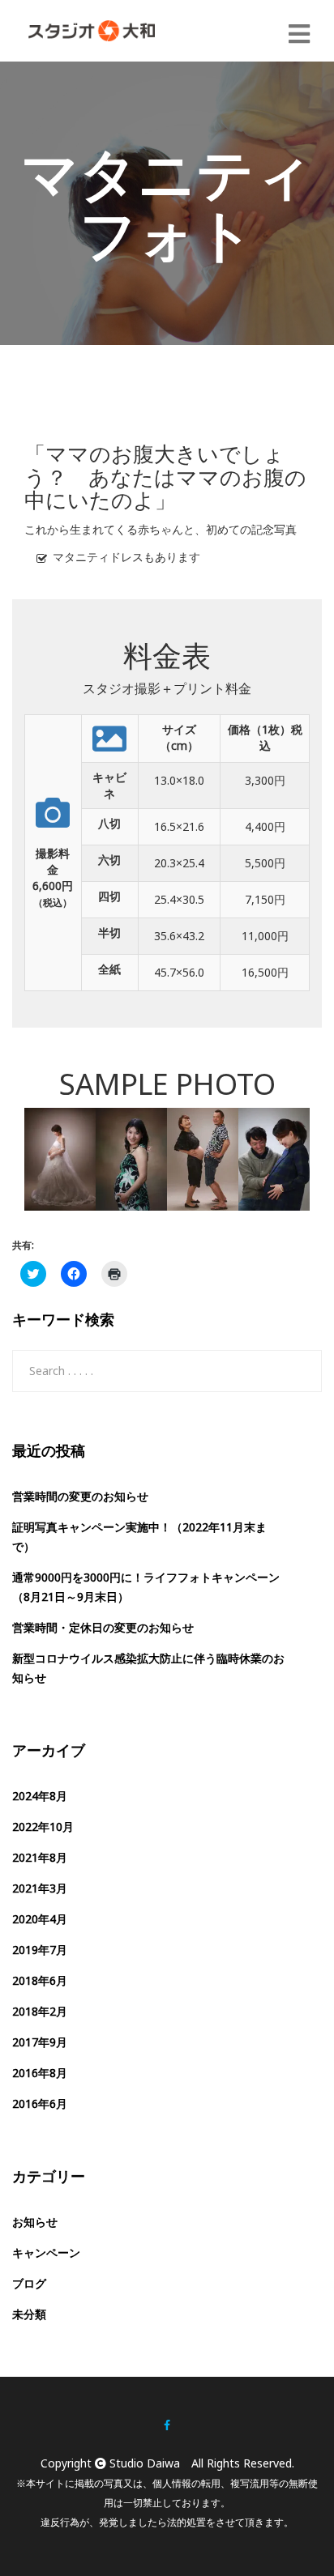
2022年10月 (43, 1827)
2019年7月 (40, 1950)
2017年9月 (40, 2042)
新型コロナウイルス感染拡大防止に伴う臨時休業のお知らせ (148, 1668)
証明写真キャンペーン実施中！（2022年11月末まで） (139, 1537)
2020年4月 (40, 1919)
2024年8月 (40, 1796)
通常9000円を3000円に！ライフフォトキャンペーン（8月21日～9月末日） (146, 1587)
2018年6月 (40, 1980)
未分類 (29, 2314)
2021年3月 (40, 1888)
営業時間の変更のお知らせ (80, 1496)
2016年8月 (40, 2073)
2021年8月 (40, 1857)
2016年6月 (40, 2103)
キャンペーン (46, 2252)
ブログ (29, 2283)
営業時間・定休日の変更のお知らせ (103, 1627)
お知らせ (35, 2222)
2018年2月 (40, 2011)
